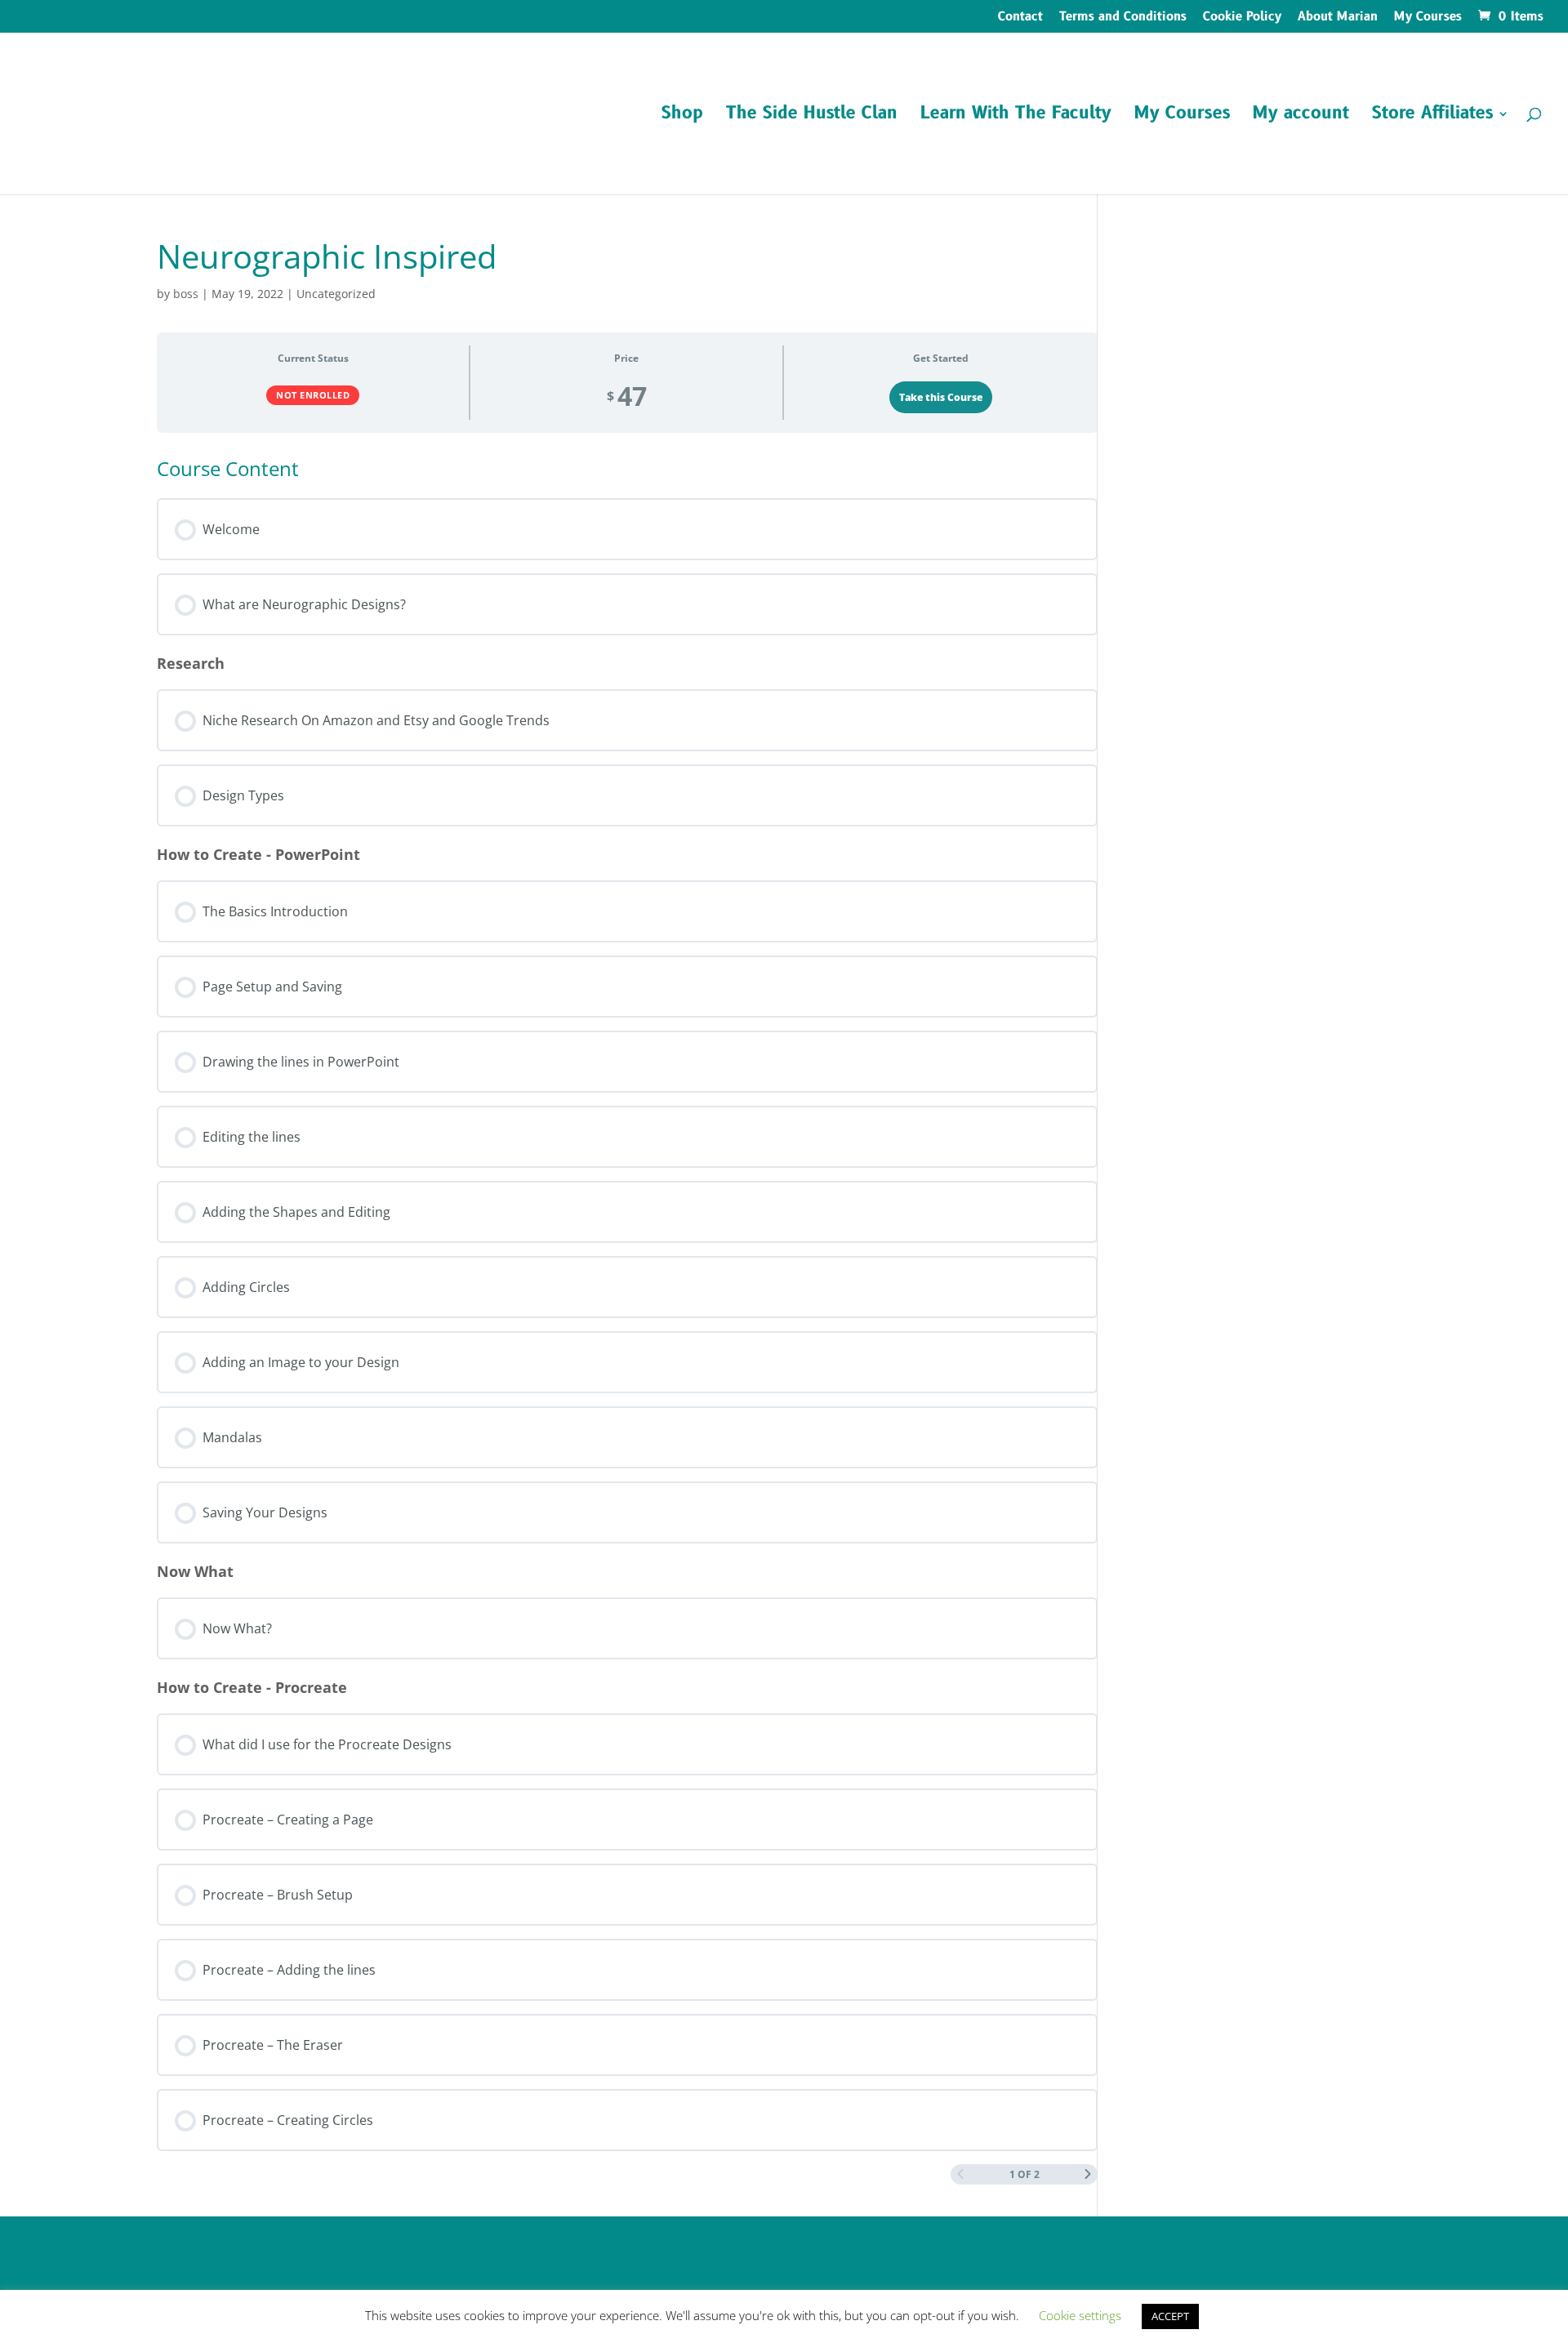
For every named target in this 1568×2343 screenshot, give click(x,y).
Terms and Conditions (1123, 18)
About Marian (1338, 18)
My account (1301, 116)
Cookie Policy (1242, 18)
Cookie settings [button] (1080, 2315)
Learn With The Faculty (1016, 116)
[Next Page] (1088, 2174)
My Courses (1428, 18)
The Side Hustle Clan (812, 116)
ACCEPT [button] (1170, 2316)
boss (186, 294)
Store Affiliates (1432, 116)
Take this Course (941, 397)
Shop (682, 116)
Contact (1020, 18)
